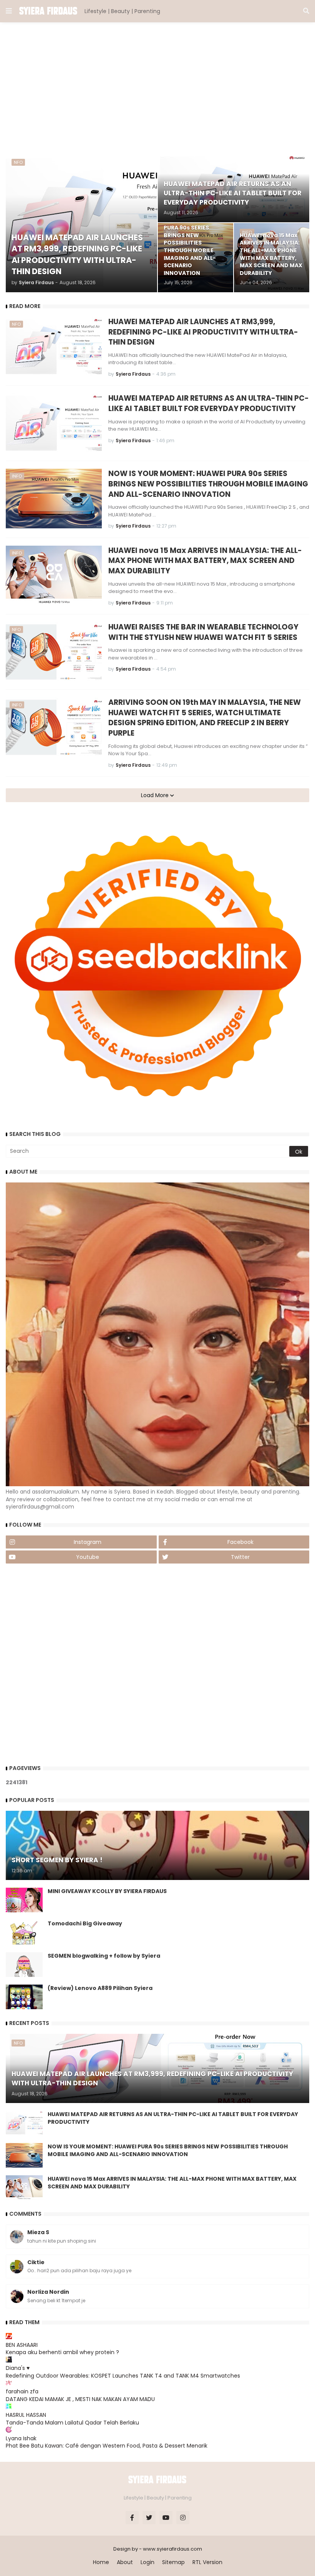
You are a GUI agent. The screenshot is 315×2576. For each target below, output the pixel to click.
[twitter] (149, 2518)
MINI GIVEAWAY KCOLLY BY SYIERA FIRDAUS (107, 1891)
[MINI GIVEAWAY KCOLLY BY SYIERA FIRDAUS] (24, 1900)
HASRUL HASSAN (26, 2415)
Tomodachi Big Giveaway (85, 1924)
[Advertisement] (157, 88)
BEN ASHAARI (22, 2345)
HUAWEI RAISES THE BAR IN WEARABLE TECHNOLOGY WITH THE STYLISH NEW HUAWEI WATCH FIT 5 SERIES (203, 632)
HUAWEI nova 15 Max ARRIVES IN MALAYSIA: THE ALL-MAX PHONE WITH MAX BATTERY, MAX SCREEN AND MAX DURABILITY (205, 561)
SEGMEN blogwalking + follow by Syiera (104, 1956)
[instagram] (183, 2518)
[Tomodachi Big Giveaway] (24, 1932)
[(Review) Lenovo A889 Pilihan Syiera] (24, 1997)
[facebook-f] (132, 2518)
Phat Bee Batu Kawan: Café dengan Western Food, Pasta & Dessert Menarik (107, 2446)
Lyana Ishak (21, 2438)
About (125, 2562)
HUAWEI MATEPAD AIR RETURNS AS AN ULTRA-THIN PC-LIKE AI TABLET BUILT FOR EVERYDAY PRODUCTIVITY (209, 404)
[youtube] (166, 2518)
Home (101, 2562)
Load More (156, 795)
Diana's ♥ (18, 2368)
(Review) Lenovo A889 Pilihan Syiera (100, 1988)
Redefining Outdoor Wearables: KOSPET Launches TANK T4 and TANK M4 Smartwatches (123, 2376)
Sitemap (173, 2562)
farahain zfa (22, 2391)
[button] (9, 11)
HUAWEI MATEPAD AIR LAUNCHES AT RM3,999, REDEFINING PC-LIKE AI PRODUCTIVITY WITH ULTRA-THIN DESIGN (203, 332)
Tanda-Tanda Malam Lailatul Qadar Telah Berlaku (72, 2423)
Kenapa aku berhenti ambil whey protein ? (62, 2352)
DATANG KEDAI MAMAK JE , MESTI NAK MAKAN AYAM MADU (80, 2399)
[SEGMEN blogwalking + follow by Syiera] (24, 1965)
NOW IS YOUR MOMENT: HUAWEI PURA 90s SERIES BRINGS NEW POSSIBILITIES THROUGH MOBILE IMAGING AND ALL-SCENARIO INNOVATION (208, 484)
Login (148, 2562)
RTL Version (207, 2562)
